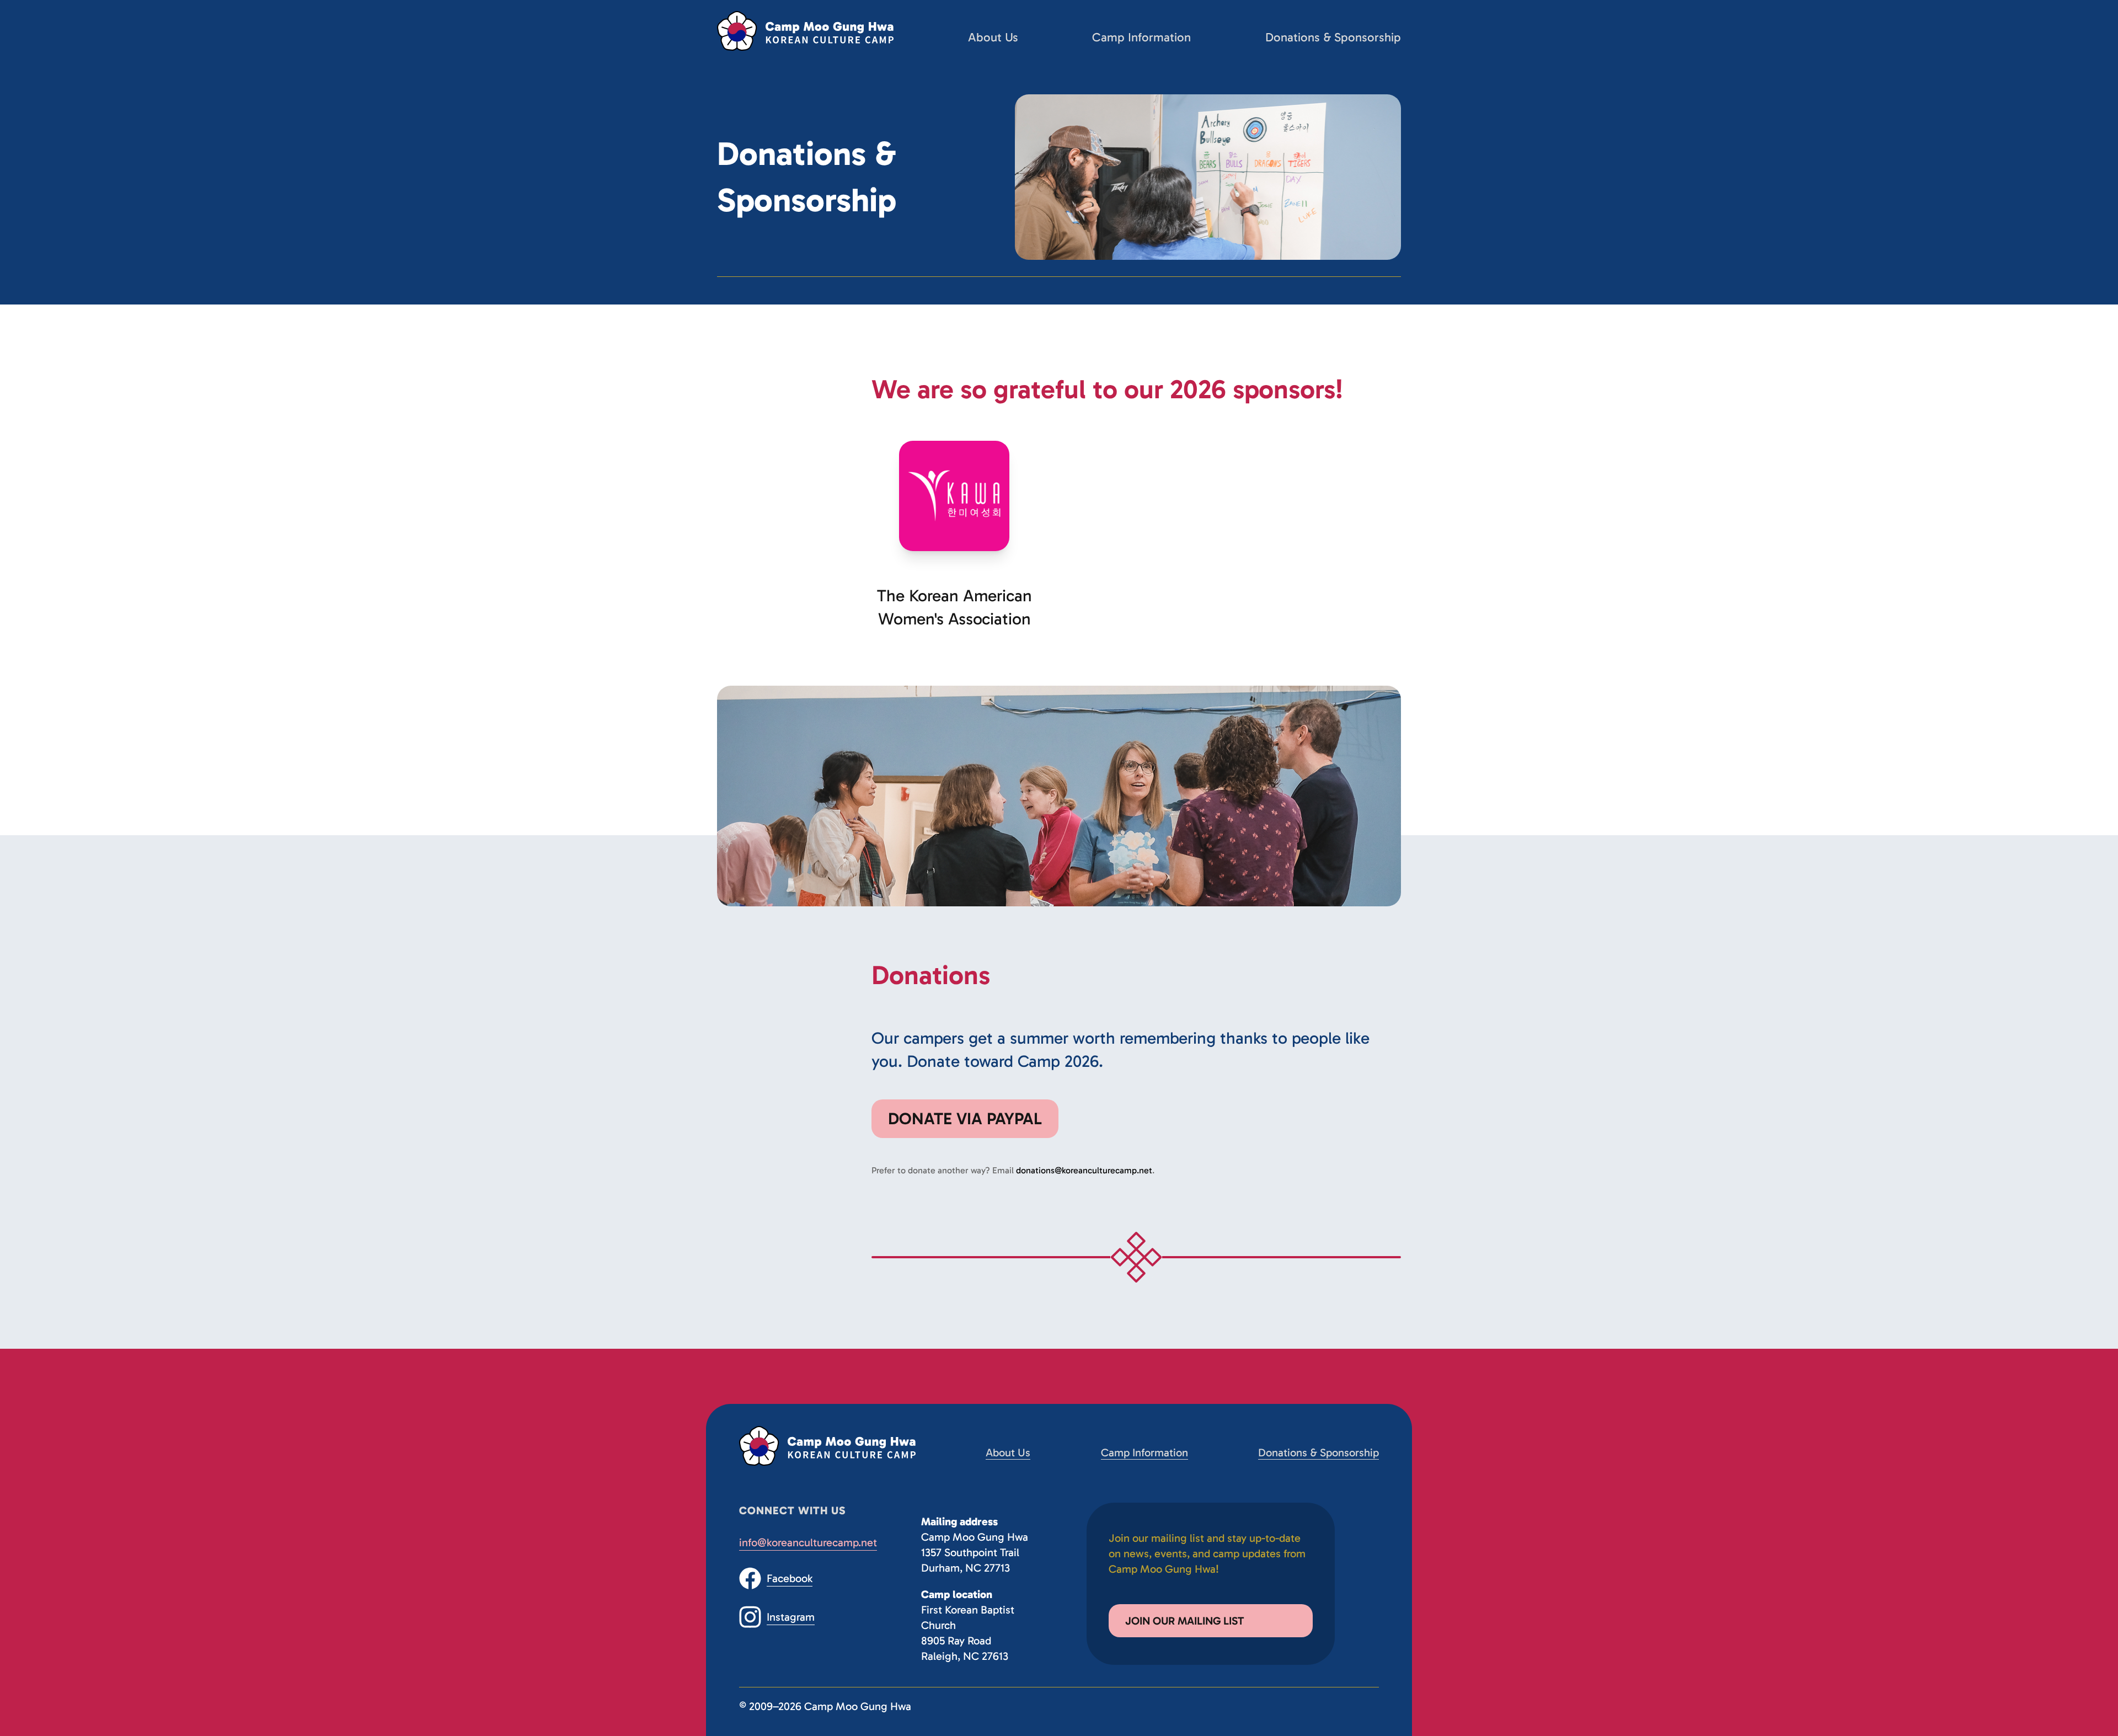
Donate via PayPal (965, 1119)
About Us (993, 37)
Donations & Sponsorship (1333, 37)
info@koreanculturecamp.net (808, 1542)
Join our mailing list (1184, 1621)
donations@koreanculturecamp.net (1084, 1170)
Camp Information (1141, 37)
